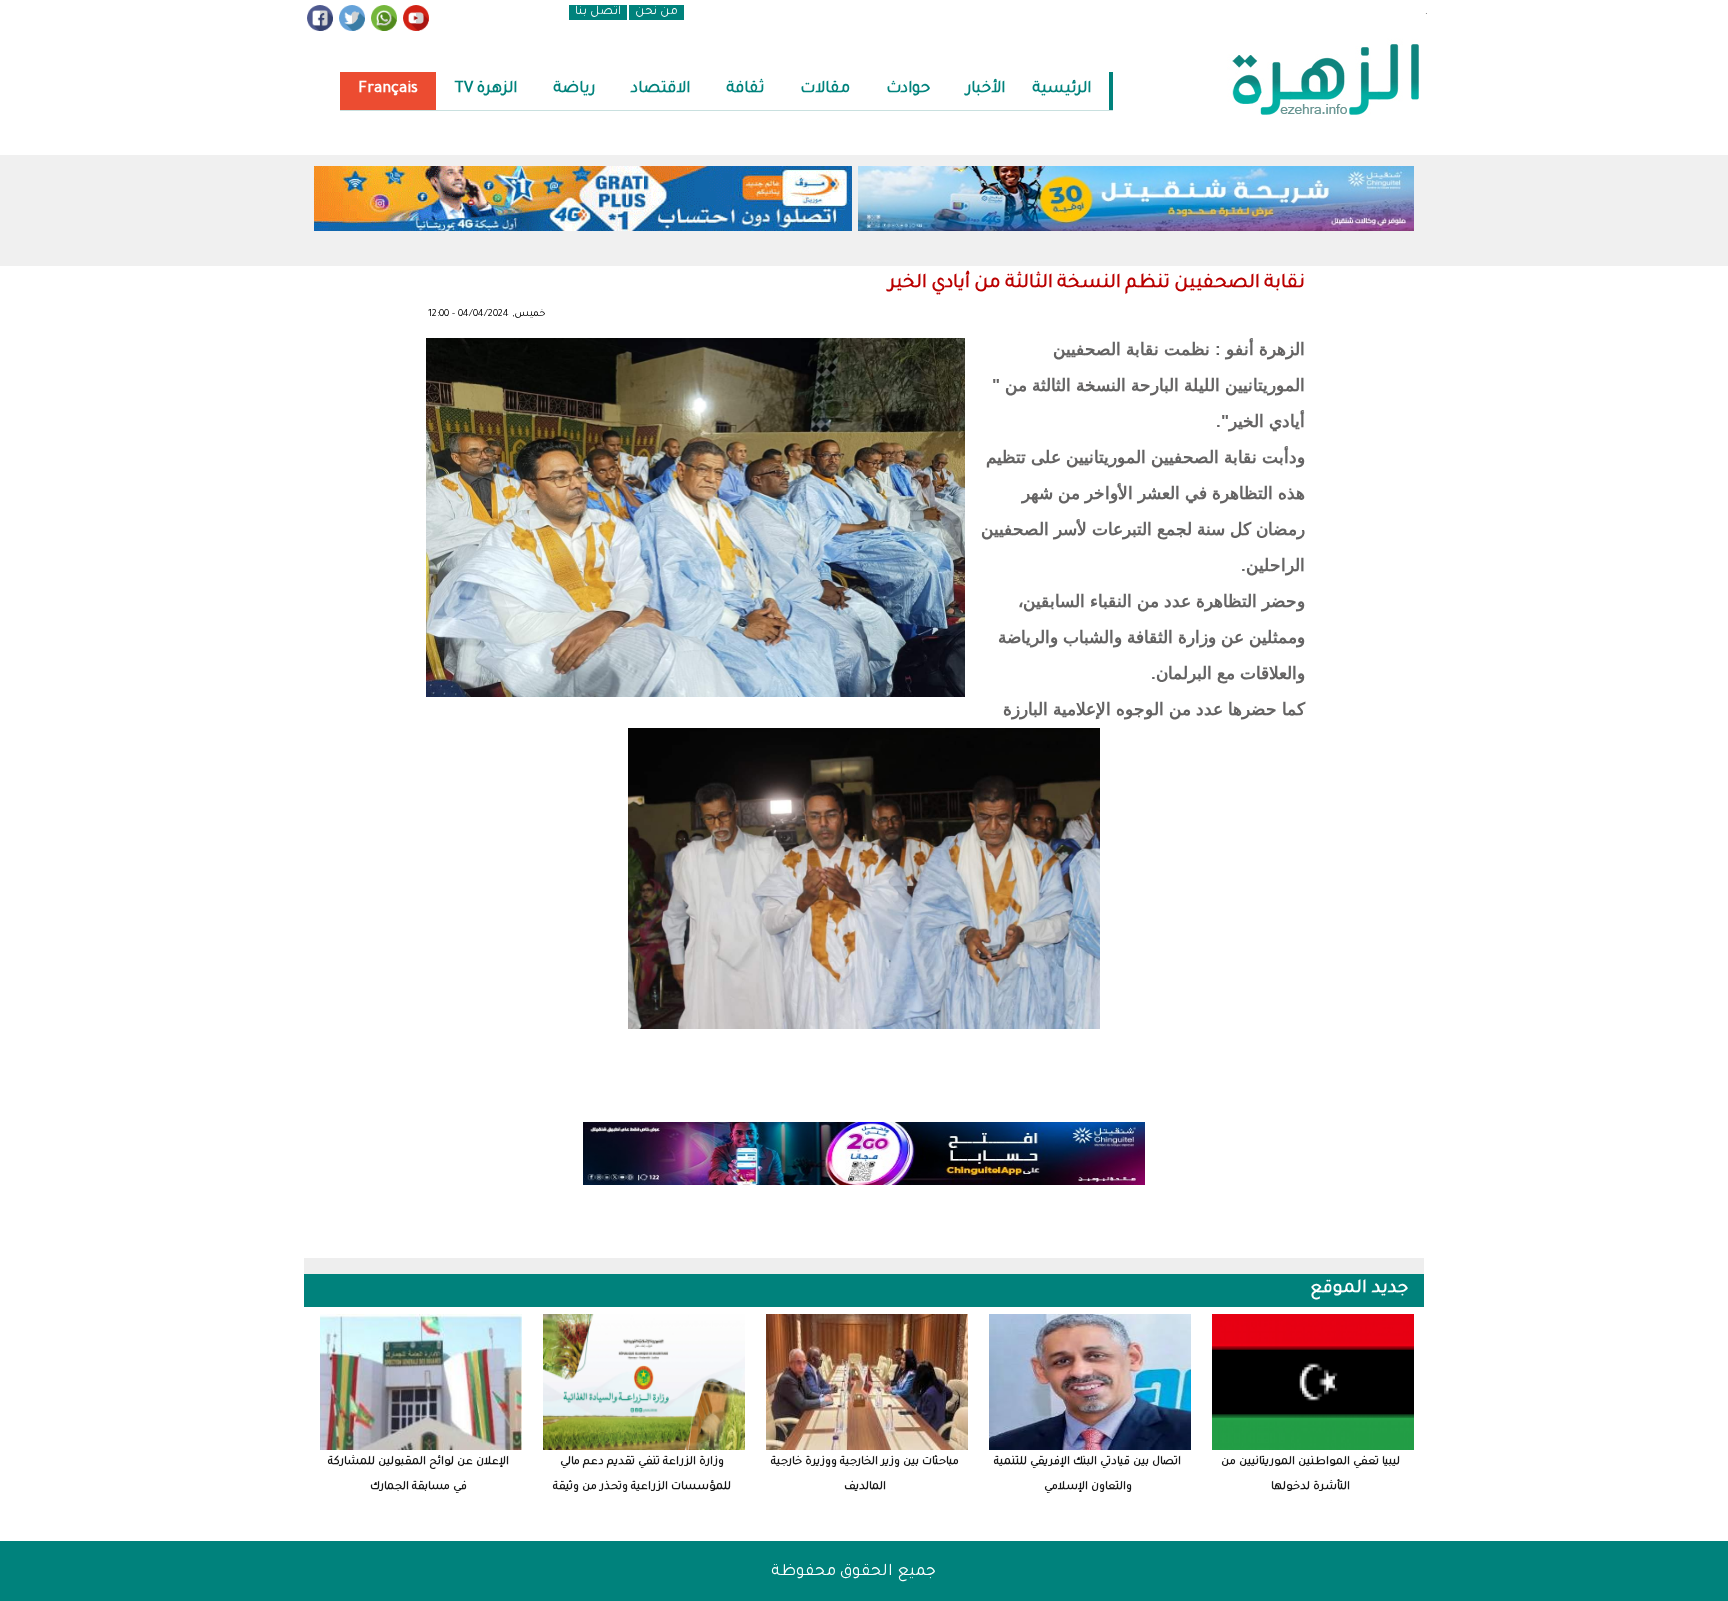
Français (388, 89)
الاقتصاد (660, 89)
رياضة (574, 89)
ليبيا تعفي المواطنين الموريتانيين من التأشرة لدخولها (1310, 1474)
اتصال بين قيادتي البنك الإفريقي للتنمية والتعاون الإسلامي (1087, 1474)
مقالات (825, 89)
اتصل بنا (598, 12)
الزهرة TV (485, 89)
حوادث (908, 89)
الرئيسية (1061, 89)
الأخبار (985, 89)
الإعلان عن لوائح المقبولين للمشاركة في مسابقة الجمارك (418, 1474)
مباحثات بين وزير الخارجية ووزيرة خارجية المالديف (865, 1474)
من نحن (656, 12)
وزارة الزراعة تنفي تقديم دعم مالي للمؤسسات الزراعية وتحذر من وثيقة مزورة (642, 1475)
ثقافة (745, 89)
